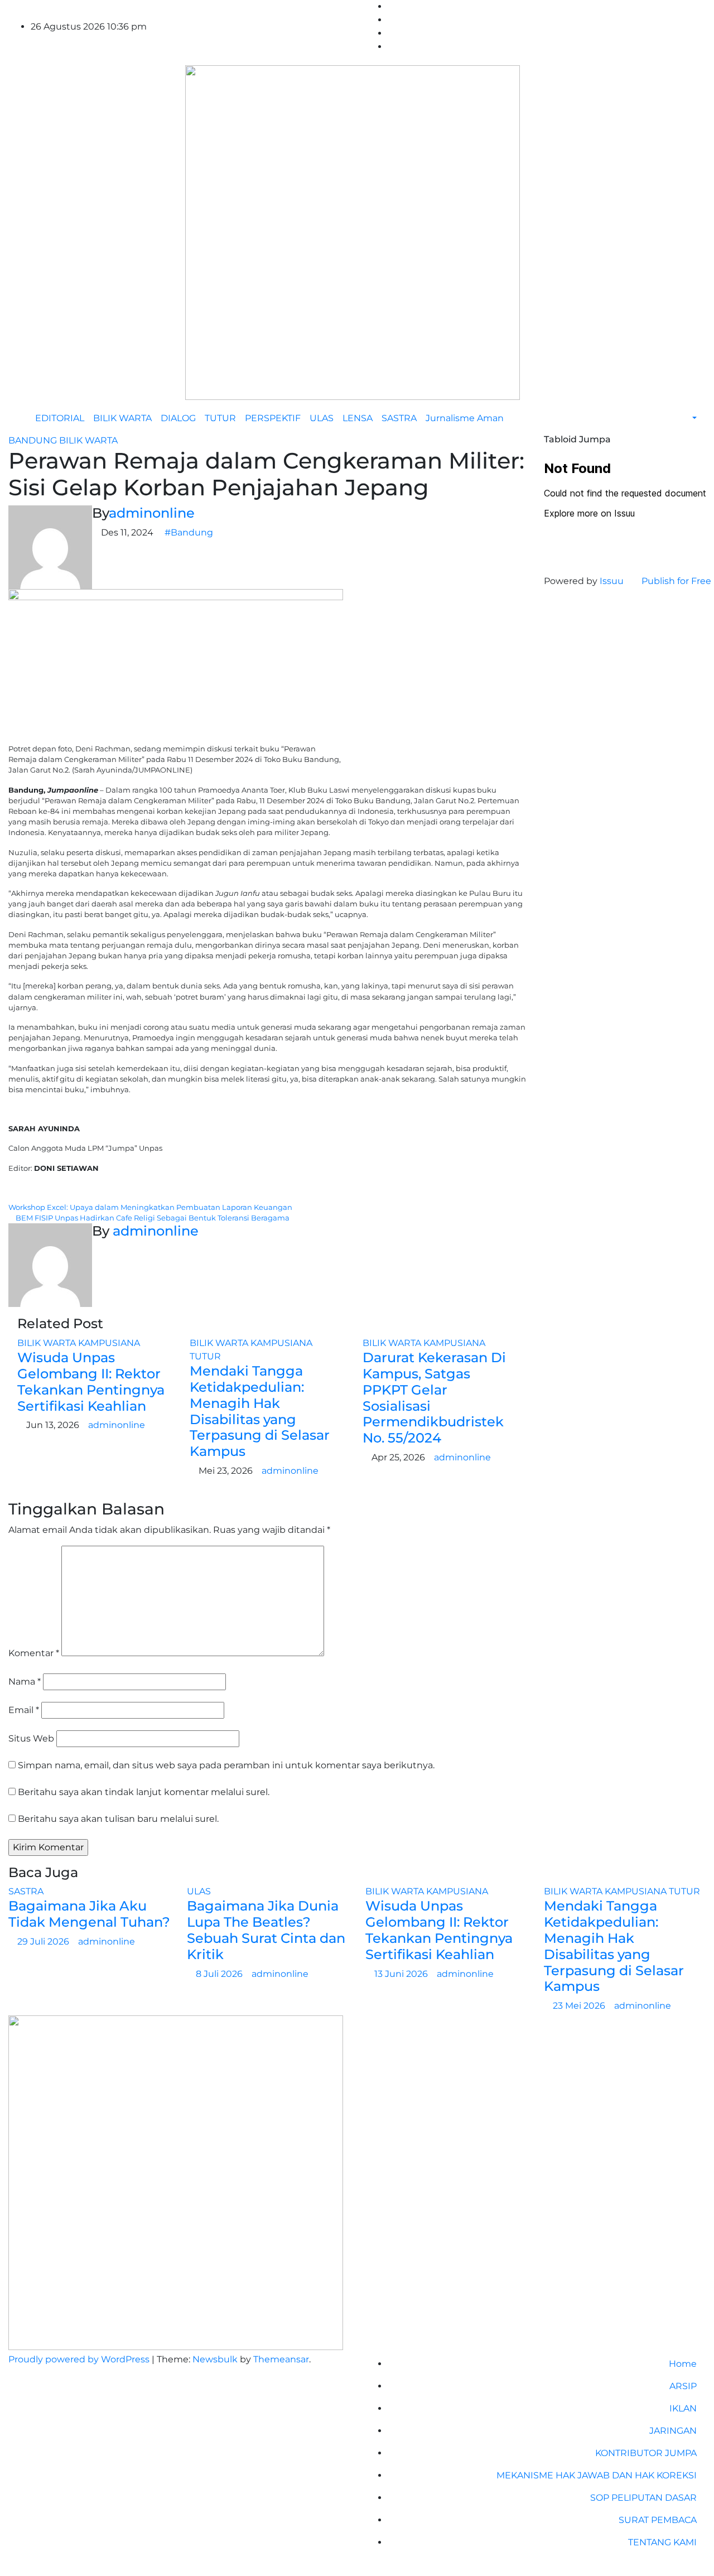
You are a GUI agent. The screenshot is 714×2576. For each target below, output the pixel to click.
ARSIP (683, 2386)
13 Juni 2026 (402, 1974)
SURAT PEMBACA (658, 2520)
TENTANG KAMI (662, 2542)
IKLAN (683, 2408)
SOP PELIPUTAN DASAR (643, 2498)
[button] (689, 418)
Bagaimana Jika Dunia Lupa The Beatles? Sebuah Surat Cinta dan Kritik (266, 1930)
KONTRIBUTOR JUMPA (646, 2453)
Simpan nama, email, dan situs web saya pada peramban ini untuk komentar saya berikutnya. (226, 1765)
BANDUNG (34, 440)
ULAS (322, 418)
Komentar (34, 1653)
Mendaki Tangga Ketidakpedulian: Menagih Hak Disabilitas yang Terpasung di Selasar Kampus (260, 1411)
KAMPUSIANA (109, 1343)
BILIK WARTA (122, 418)
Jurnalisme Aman (465, 418)
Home (683, 2364)
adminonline (152, 513)
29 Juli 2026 (44, 1941)
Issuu (612, 581)
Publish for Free (676, 581)
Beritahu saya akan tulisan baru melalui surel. (118, 1819)
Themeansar (281, 2359)
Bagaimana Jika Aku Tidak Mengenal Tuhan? (89, 1914)
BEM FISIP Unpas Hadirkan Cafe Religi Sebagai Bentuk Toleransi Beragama (152, 1218)
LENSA (358, 418)
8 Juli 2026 (220, 1974)
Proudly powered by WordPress (80, 2359)
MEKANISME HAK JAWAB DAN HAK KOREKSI (597, 2475)
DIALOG (178, 418)
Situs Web (31, 1738)
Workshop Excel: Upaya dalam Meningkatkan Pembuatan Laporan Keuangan (151, 1207)
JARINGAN (673, 2431)
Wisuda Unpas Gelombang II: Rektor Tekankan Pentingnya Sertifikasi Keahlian (91, 1381)
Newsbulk (215, 2359)
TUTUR (220, 418)
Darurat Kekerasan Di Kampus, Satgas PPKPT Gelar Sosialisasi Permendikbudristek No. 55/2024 (434, 1398)
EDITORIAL (60, 418)
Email (24, 1710)
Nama (25, 1682)
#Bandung (189, 532)
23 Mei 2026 (580, 2006)
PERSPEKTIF (273, 418)
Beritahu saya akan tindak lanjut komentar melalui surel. (144, 1792)
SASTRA (399, 418)
